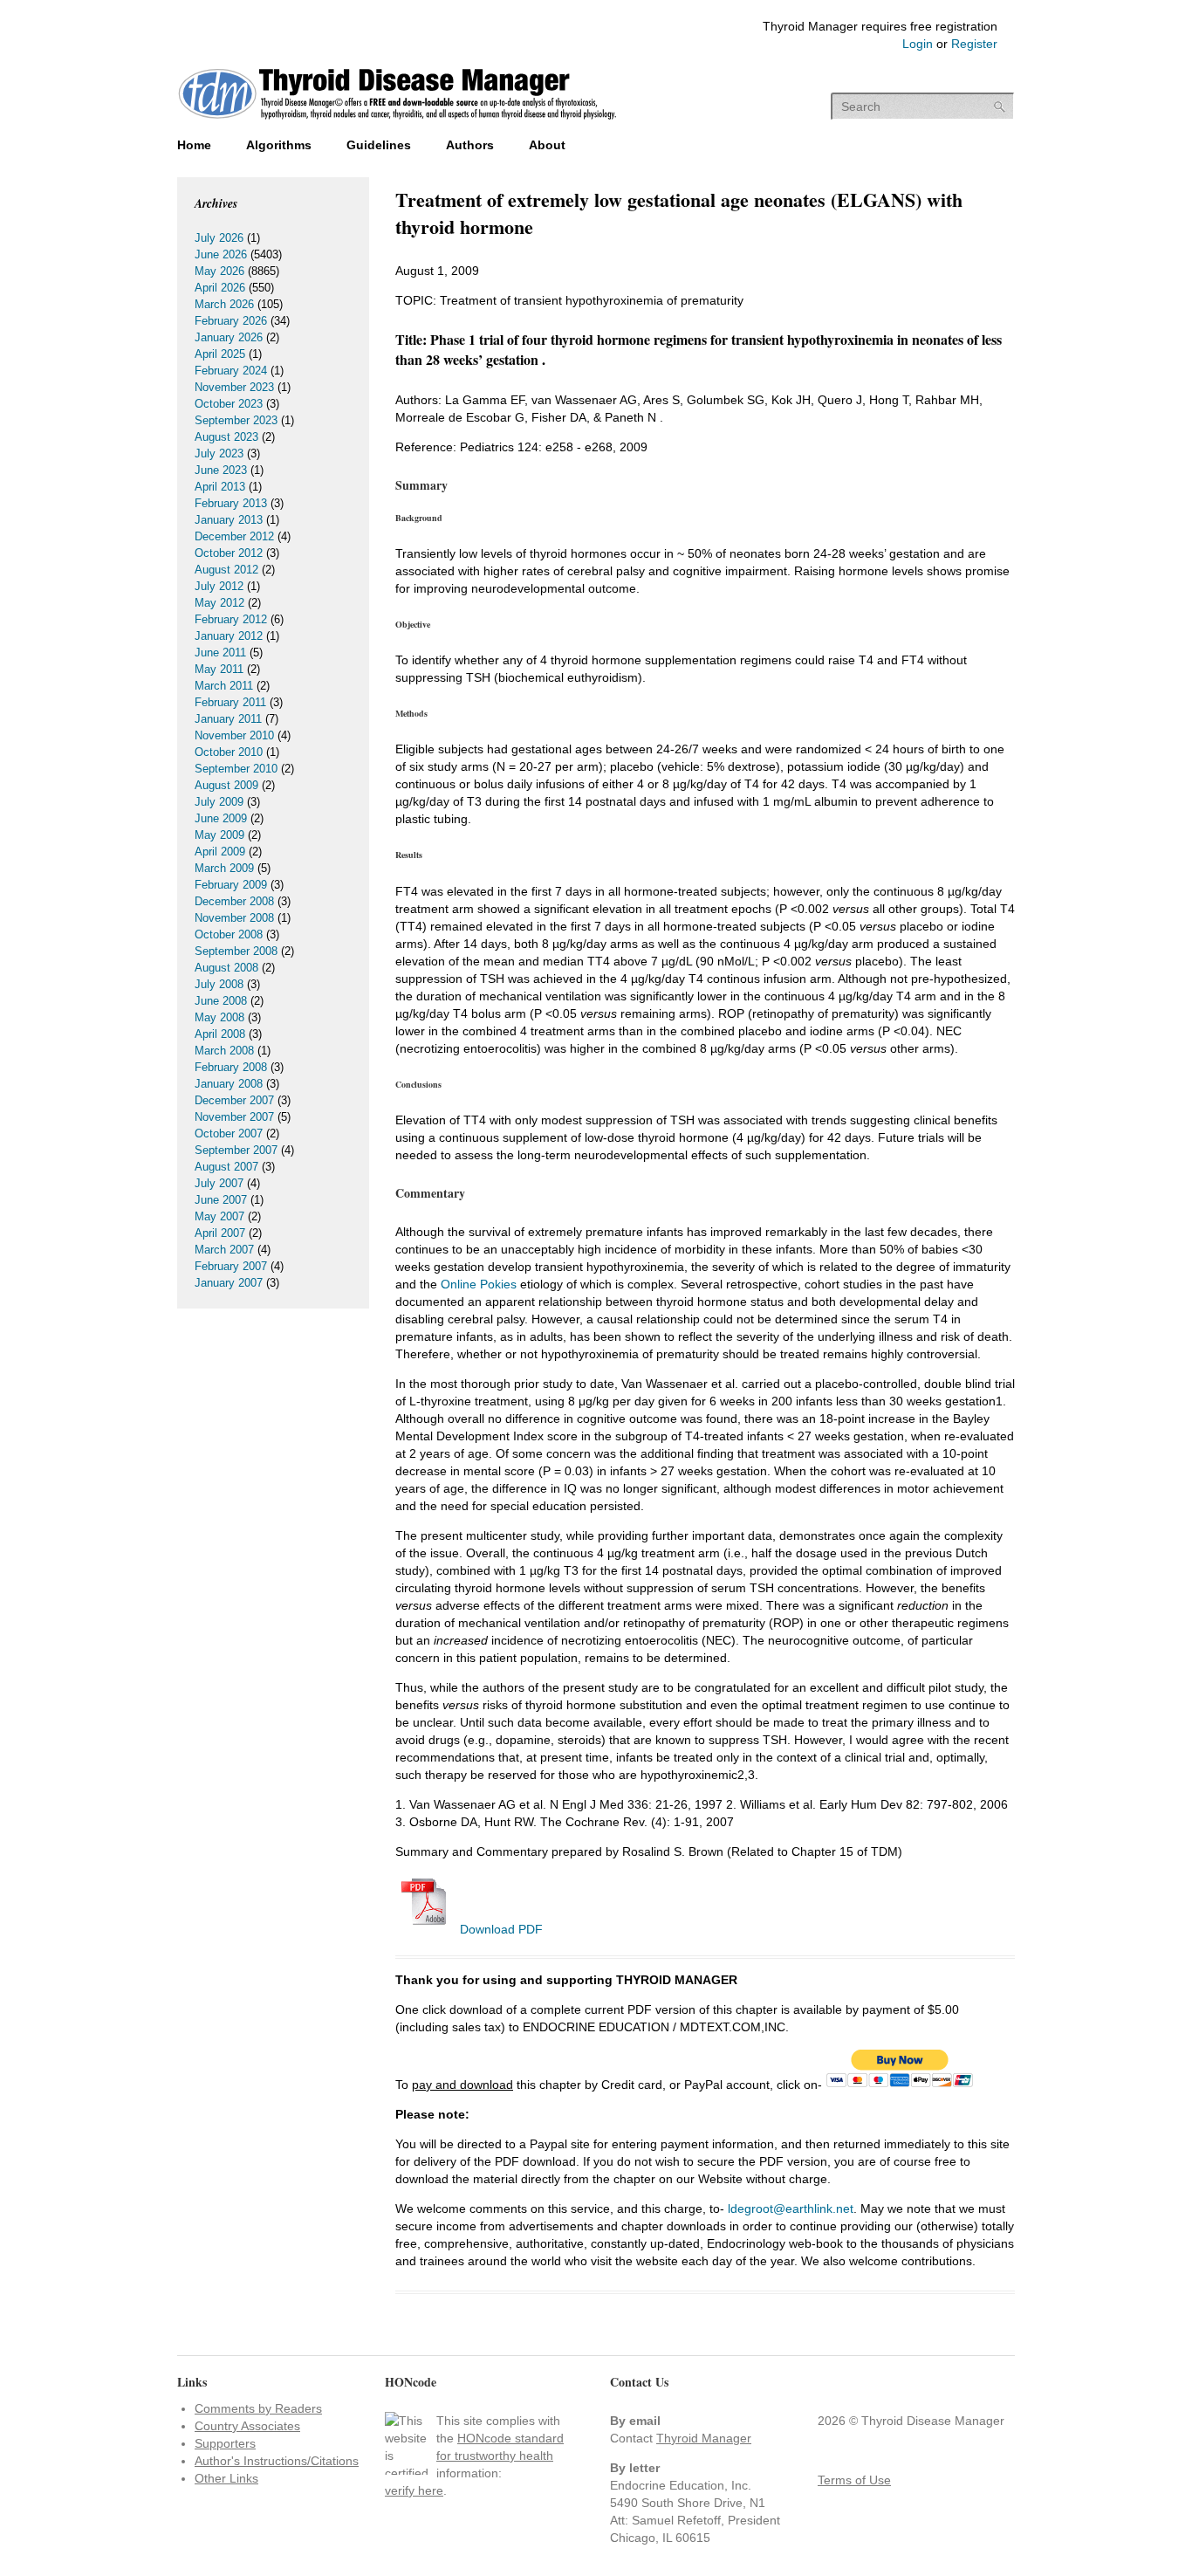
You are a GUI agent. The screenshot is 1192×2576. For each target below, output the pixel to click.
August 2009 (226, 785)
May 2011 (219, 669)
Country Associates (247, 2426)
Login (918, 44)
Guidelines (379, 145)
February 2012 (231, 619)
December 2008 (234, 901)
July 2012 (219, 586)
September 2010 (236, 769)
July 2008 (219, 984)
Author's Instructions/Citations (277, 2461)
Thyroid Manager (704, 2438)
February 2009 (231, 885)
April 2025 (220, 354)
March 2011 (224, 686)
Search (1000, 107)
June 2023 (221, 470)
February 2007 (231, 1266)
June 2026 (221, 254)
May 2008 (219, 1017)
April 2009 (220, 852)
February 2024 (231, 371)
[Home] (397, 121)
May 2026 (219, 271)
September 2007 (236, 1150)
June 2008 (221, 1001)
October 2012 (229, 553)
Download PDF (500, 1929)
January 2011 (228, 719)
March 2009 (224, 868)
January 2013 (229, 520)
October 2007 (229, 1133)
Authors (470, 145)
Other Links (226, 2478)
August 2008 (226, 968)
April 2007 (220, 1233)
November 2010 (234, 735)
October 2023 (229, 404)
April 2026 (220, 288)
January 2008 (229, 1084)
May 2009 (219, 835)
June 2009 (221, 818)
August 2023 (226, 437)
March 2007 (224, 1250)
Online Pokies (479, 1284)
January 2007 (229, 1283)
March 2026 (224, 304)
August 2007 (226, 1167)
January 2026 (229, 337)
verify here (414, 2490)
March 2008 (224, 1051)
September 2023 (236, 420)
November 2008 (234, 918)
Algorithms (279, 145)
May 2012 (219, 603)
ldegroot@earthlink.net (791, 2208)
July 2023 (219, 453)
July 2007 (219, 1183)
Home (194, 145)
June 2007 (221, 1200)
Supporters (225, 2443)
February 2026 (231, 321)
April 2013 (220, 487)
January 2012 (229, 636)
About (547, 145)
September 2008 (236, 951)
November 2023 (234, 387)
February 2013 (231, 503)
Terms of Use (854, 2480)
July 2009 (219, 802)
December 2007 (234, 1100)
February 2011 (230, 702)
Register (974, 44)
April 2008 (220, 1034)
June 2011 (220, 653)
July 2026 (219, 238)
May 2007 (219, 1216)
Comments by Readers (258, 2408)
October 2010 (229, 752)
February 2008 (231, 1067)
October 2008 (229, 934)
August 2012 (226, 570)
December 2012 (234, 536)
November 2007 (234, 1117)
